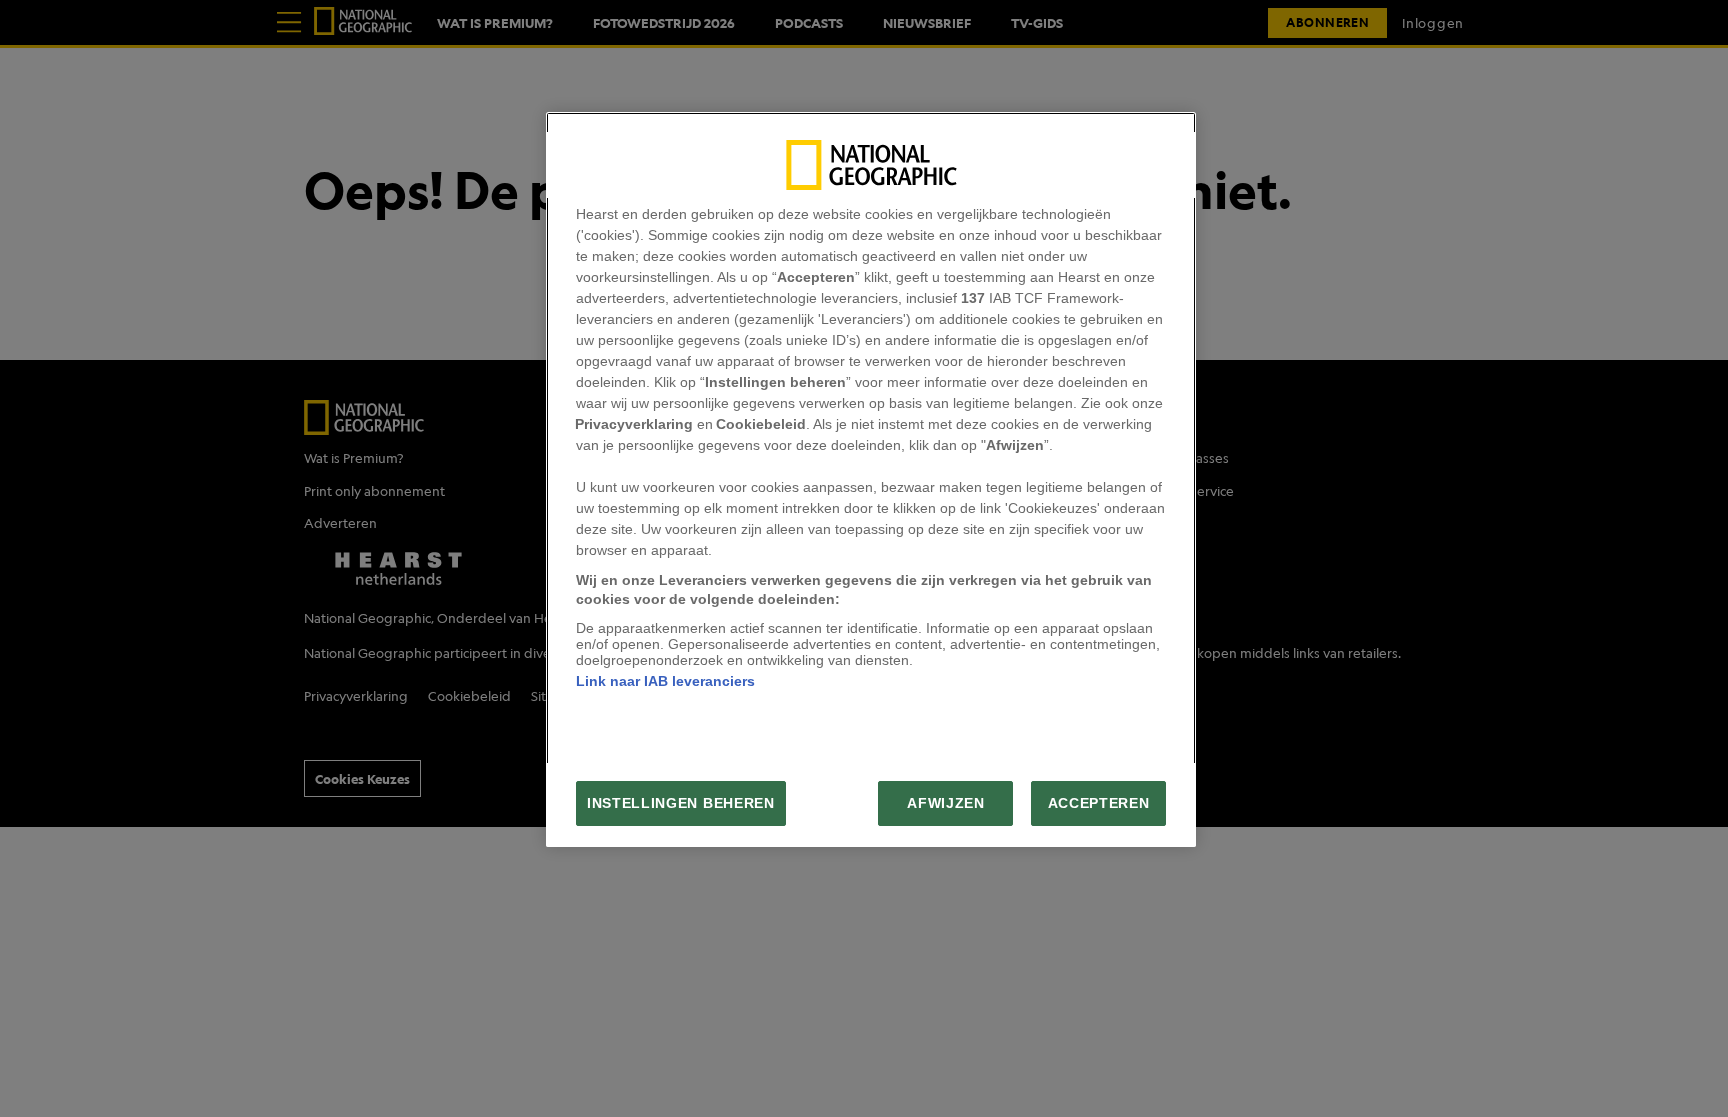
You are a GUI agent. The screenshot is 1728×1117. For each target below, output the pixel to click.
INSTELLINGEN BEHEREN (681, 803)
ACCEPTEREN (1099, 803)
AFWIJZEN (945, 803)
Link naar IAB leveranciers (665, 681)
